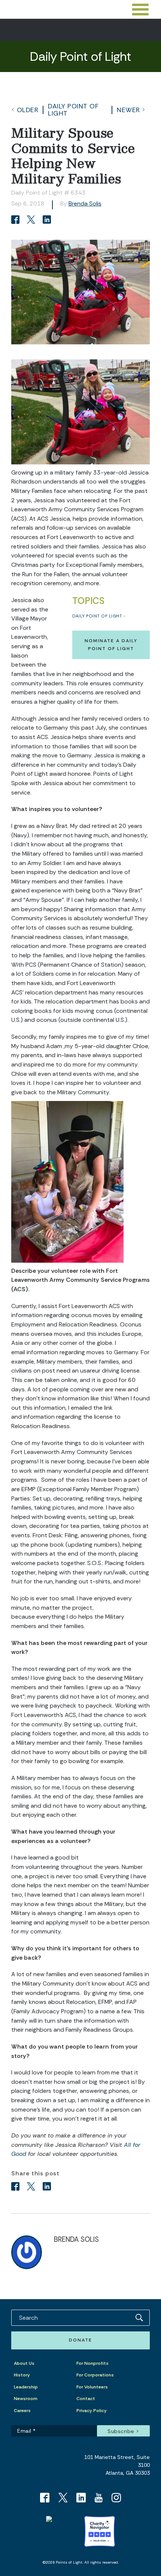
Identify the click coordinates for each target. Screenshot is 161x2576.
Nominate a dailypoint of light (111, 645)
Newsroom (26, 2399)
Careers (22, 2411)
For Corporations (95, 2375)
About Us (24, 2363)
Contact (86, 2399)
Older (28, 110)
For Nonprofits (92, 2363)
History (22, 2375)
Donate (80, 2340)
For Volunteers (92, 2387)
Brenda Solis (85, 204)
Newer (128, 110)
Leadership (26, 2387)
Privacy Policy (92, 2411)
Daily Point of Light (73, 110)
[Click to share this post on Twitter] (32, 220)
